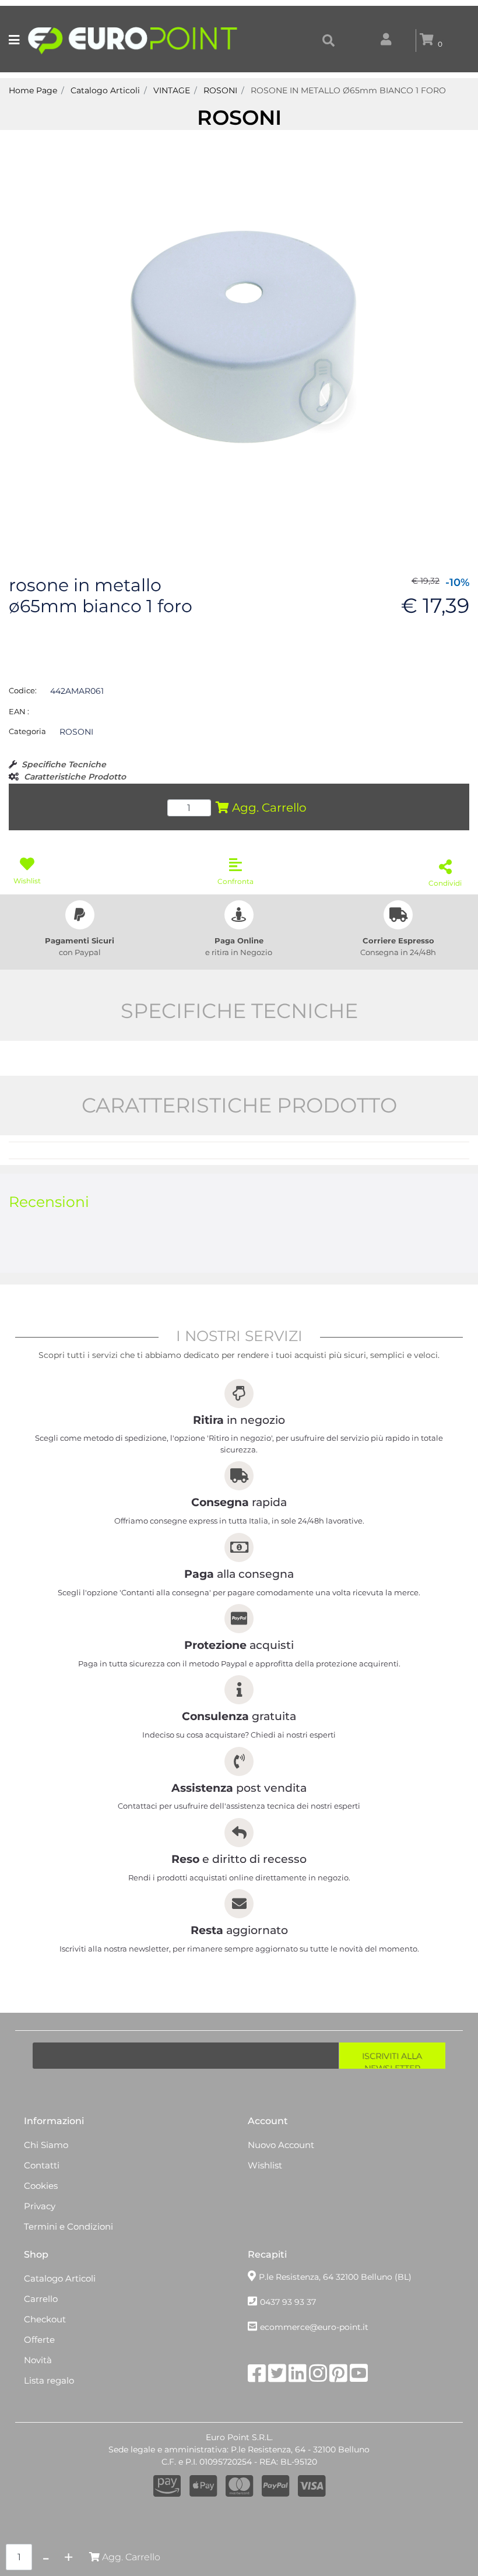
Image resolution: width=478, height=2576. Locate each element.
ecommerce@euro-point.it (314, 2327)
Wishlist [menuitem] (265, 2165)
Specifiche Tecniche (64, 764)
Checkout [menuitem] (45, 2319)
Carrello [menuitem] (41, 2299)
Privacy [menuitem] (40, 2206)
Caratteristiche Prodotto (75, 777)
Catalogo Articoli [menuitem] (60, 2278)
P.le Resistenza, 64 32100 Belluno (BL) (335, 2277)
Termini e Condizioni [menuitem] (68, 2226)
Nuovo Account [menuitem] (281, 2145)
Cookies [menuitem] (41, 2186)
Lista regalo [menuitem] (49, 2380)
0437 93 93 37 (288, 2302)
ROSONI (239, 117)
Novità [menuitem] (38, 2360)
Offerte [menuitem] (39, 2340)
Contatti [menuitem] (42, 2165)
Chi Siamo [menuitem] (46, 2145)
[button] (239, 336)
